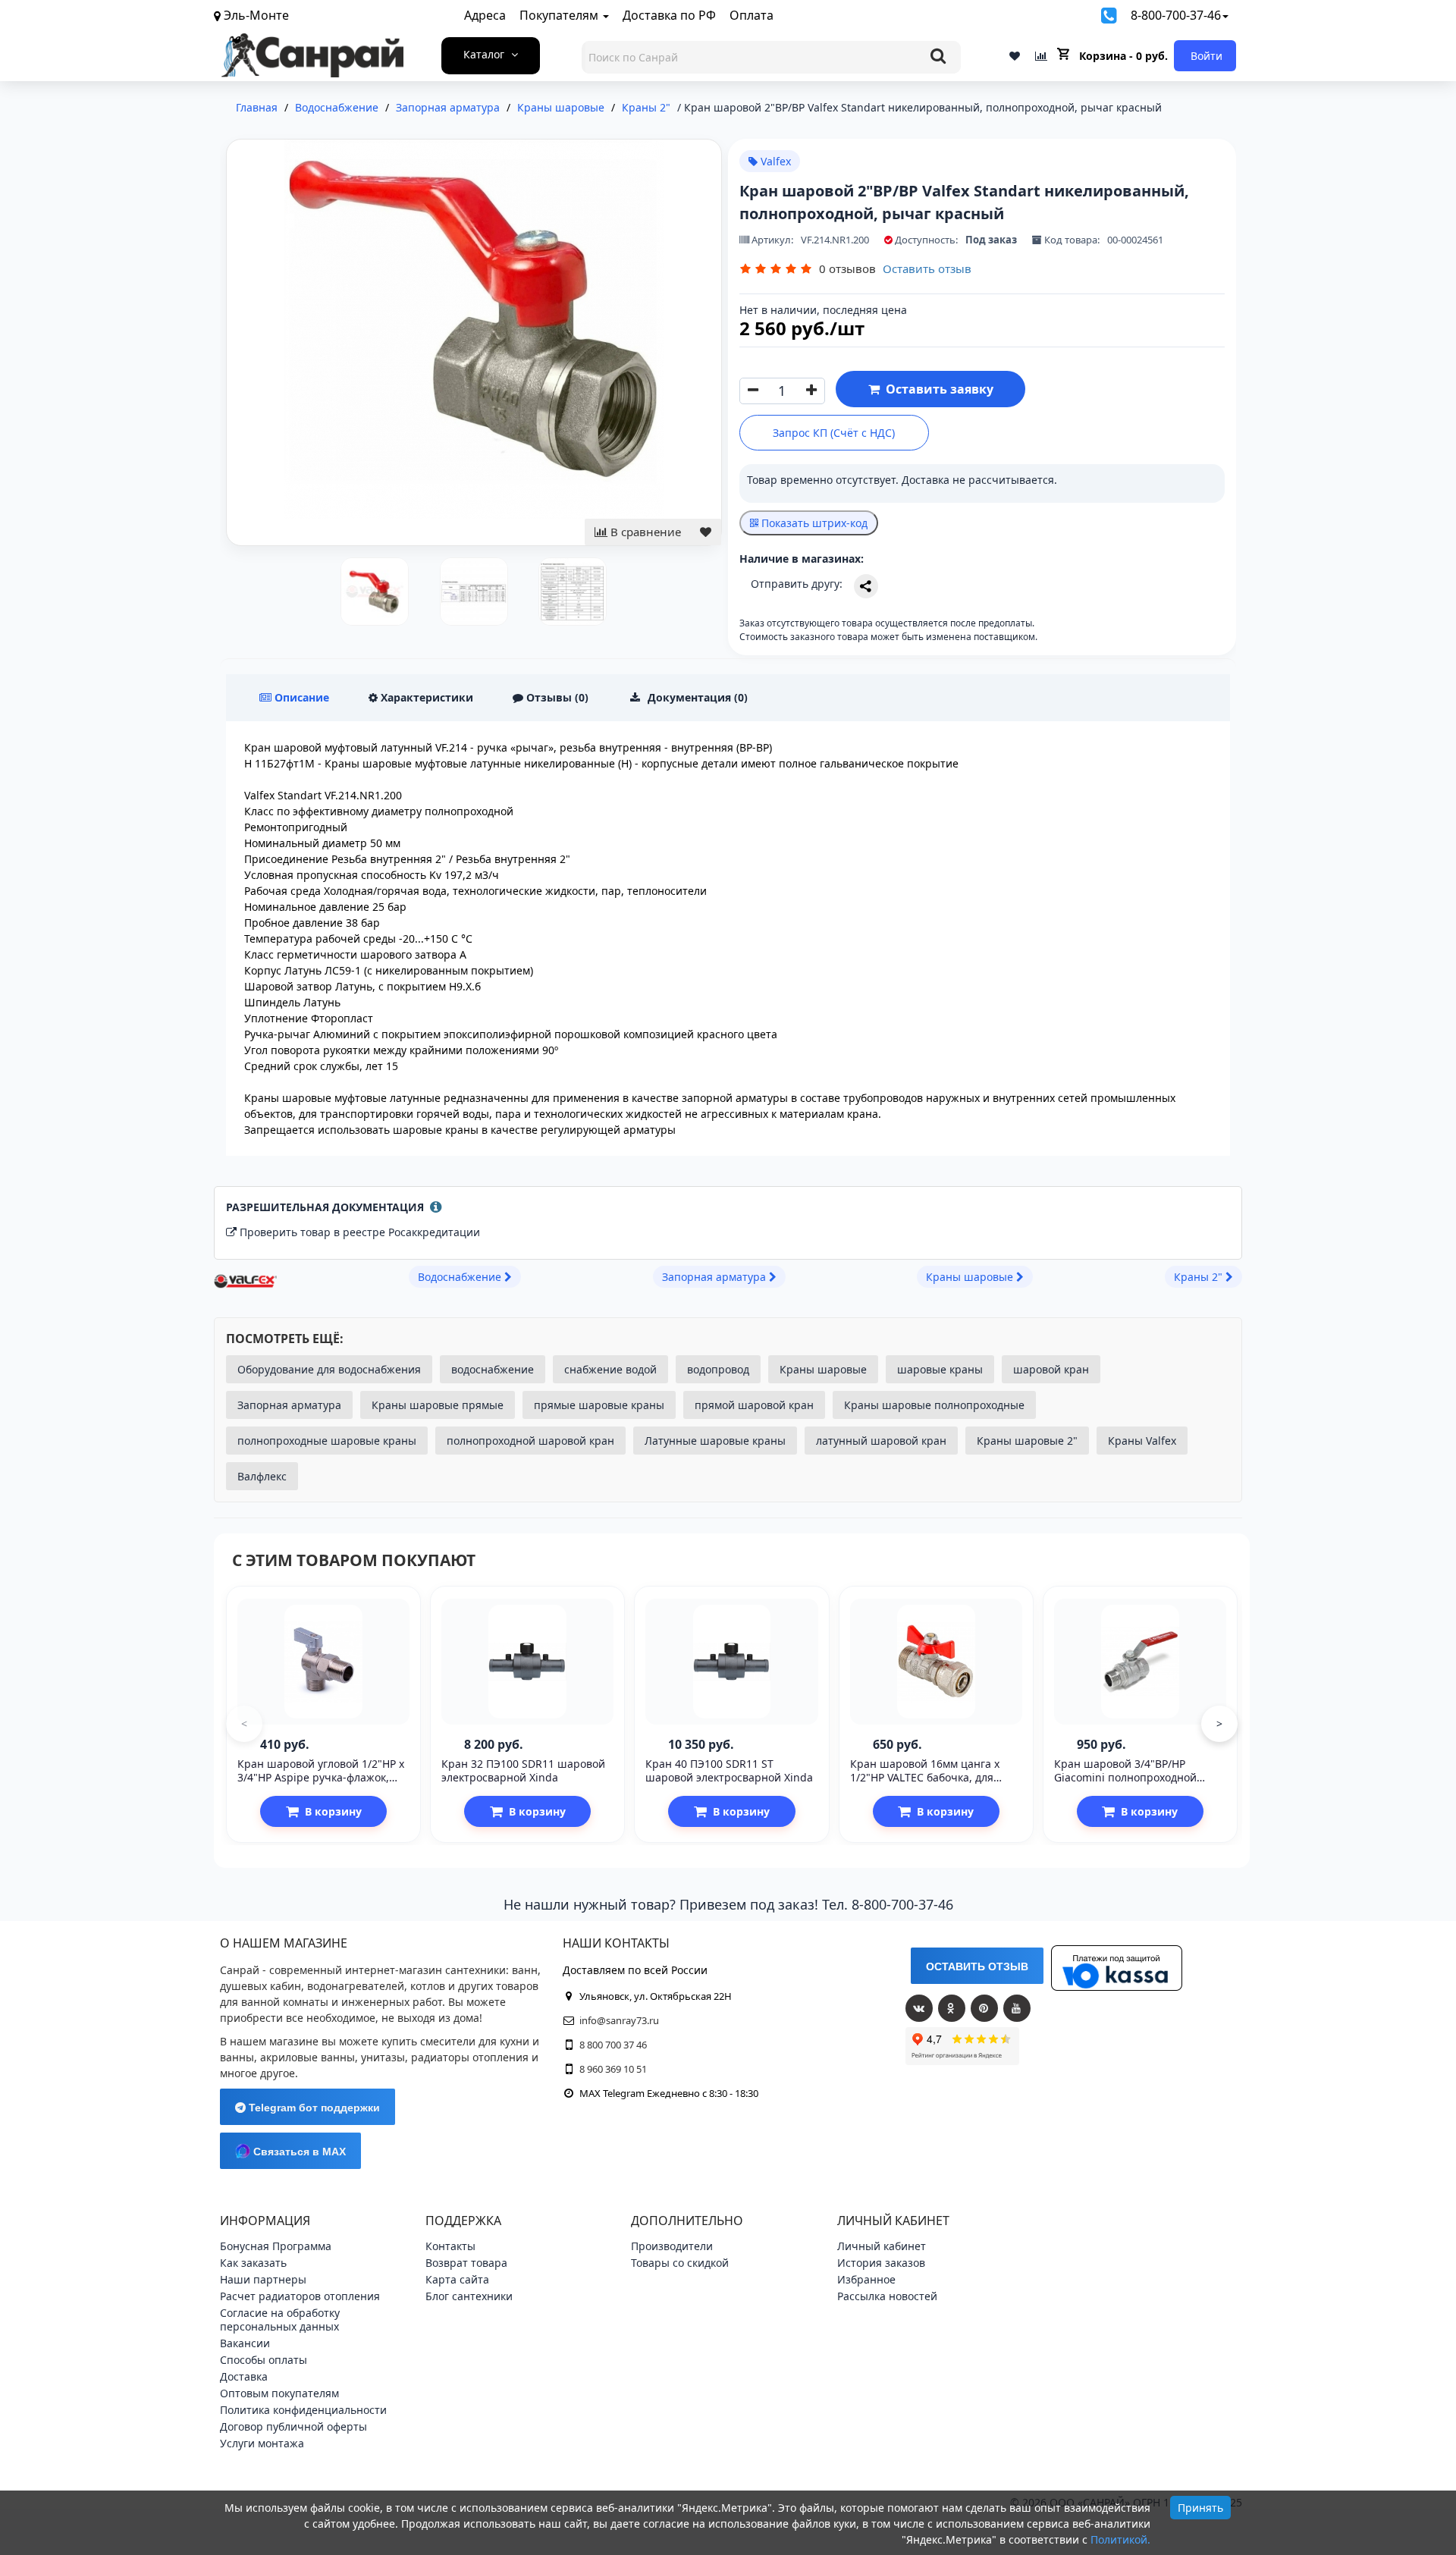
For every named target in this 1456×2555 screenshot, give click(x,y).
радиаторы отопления (470, 2057)
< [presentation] (244, 1723)
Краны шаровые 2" (1027, 1441)
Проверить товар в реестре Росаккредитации (360, 1232)
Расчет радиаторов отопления (300, 2296)
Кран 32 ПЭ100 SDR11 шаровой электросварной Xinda (523, 1770)
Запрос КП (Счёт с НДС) (834, 433)
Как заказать (253, 2263)
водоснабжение (493, 1369)
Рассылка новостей (887, 2296)
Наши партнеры (263, 2279)
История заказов (881, 2263)
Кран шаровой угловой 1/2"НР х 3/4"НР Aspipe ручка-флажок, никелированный (321, 1777)
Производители (672, 2246)
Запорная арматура (289, 1405)
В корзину (333, 1811)
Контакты (450, 2246)
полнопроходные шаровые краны (327, 1441)
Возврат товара (466, 2263)
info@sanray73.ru (619, 2020)
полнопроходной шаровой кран (530, 1441)
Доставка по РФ (669, 15)
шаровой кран (1051, 1369)
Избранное (866, 2279)
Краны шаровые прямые (438, 1405)
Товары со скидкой (680, 2263)
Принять (1200, 2508)
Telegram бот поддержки (313, 2108)
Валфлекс (262, 1476)
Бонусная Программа (276, 2246)
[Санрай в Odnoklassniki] (952, 2008)
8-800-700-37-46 (1176, 15)
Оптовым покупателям (279, 2393)
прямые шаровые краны (599, 1405)
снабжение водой (610, 1369)
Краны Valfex (1142, 1441)
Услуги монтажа (262, 2443)
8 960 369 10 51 (613, 2069)
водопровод (718, 1369)
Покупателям (560, 15)
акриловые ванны (308, 2057)
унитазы (383, 2057)
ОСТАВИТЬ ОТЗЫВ (977, 1966)
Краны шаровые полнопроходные (934, 1405)
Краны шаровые (823, 1369)
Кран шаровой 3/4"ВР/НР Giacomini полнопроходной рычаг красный (1125, 1777)
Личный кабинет (882, 2246)
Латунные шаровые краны (715, 1441)
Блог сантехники (469, 2296)
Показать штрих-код (813, 523)
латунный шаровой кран (881, 1441)
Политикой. (1120, 2539)
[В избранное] (706, 532)
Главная (257, 107)
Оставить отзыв (927, 268)
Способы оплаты (264, 2360)
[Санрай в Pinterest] (984, 2008)
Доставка (244, 2376)
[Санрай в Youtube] (1017, 2008)
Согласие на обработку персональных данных (280, 2320)
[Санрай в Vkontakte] (919, 2008)
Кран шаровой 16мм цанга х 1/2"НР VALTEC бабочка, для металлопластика (925, 1777)
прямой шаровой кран (754, 1405)
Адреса (485, 15)
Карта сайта (457, 2279)
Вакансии (245, 2343)
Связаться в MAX (298, 2152)
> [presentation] (1219, 1723)
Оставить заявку (937, 389)
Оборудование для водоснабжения (329, 1369)
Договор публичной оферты (293, 2426)
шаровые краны (940, 1369)
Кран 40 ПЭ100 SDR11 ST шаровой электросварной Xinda (729, 1770)
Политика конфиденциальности (303, 2410)
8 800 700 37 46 (613, 2045)
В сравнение (644, 532)
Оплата (752, 15)
